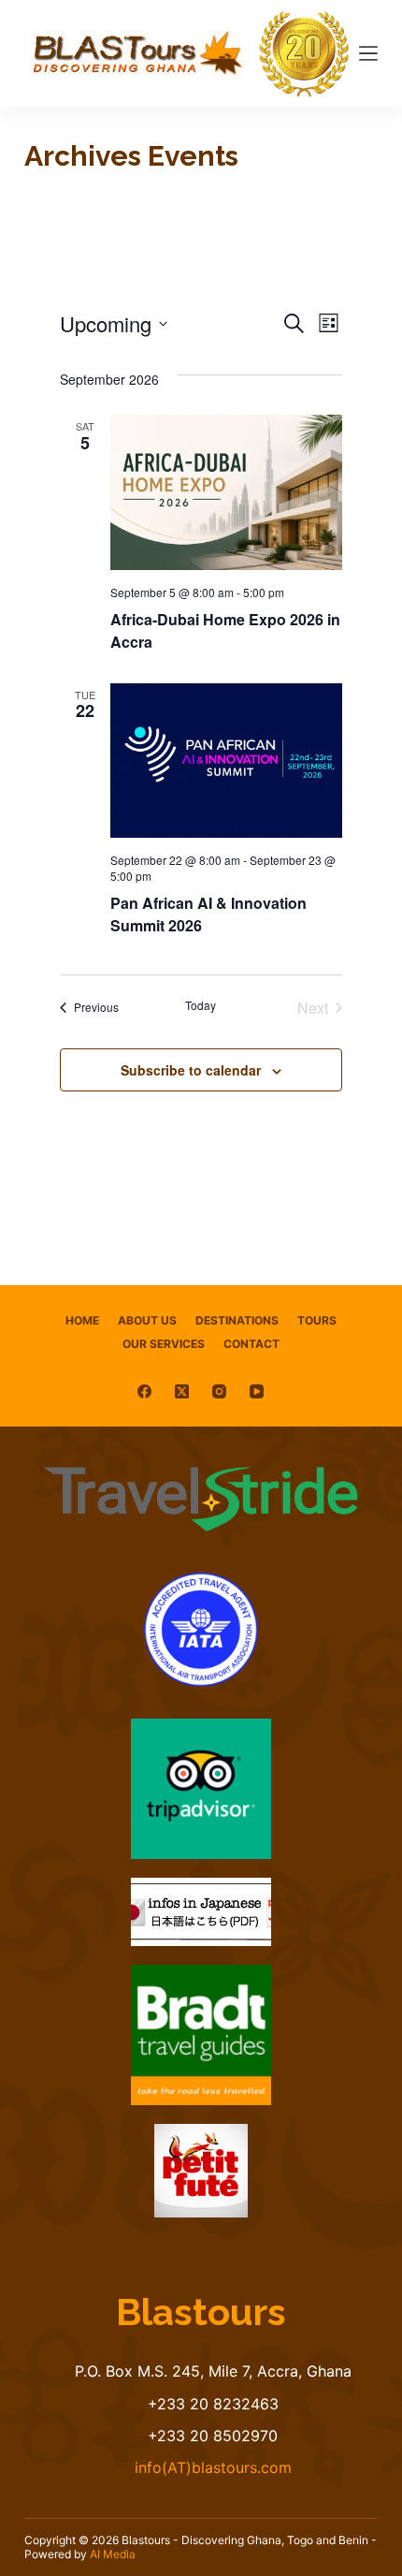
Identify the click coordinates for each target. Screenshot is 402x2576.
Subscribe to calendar (191, 1070)
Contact (251, 1344)
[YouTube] (257, 1391)
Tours (317, 1320)
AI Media (113, 2554)
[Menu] (368, 53)
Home (82, 1320)
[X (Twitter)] (182, 1391)
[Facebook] (144, 1391)
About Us (147, 1320)
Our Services (164, 1344)
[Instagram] (219, 1391)
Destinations (237, 1320)
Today (201, 1005)
